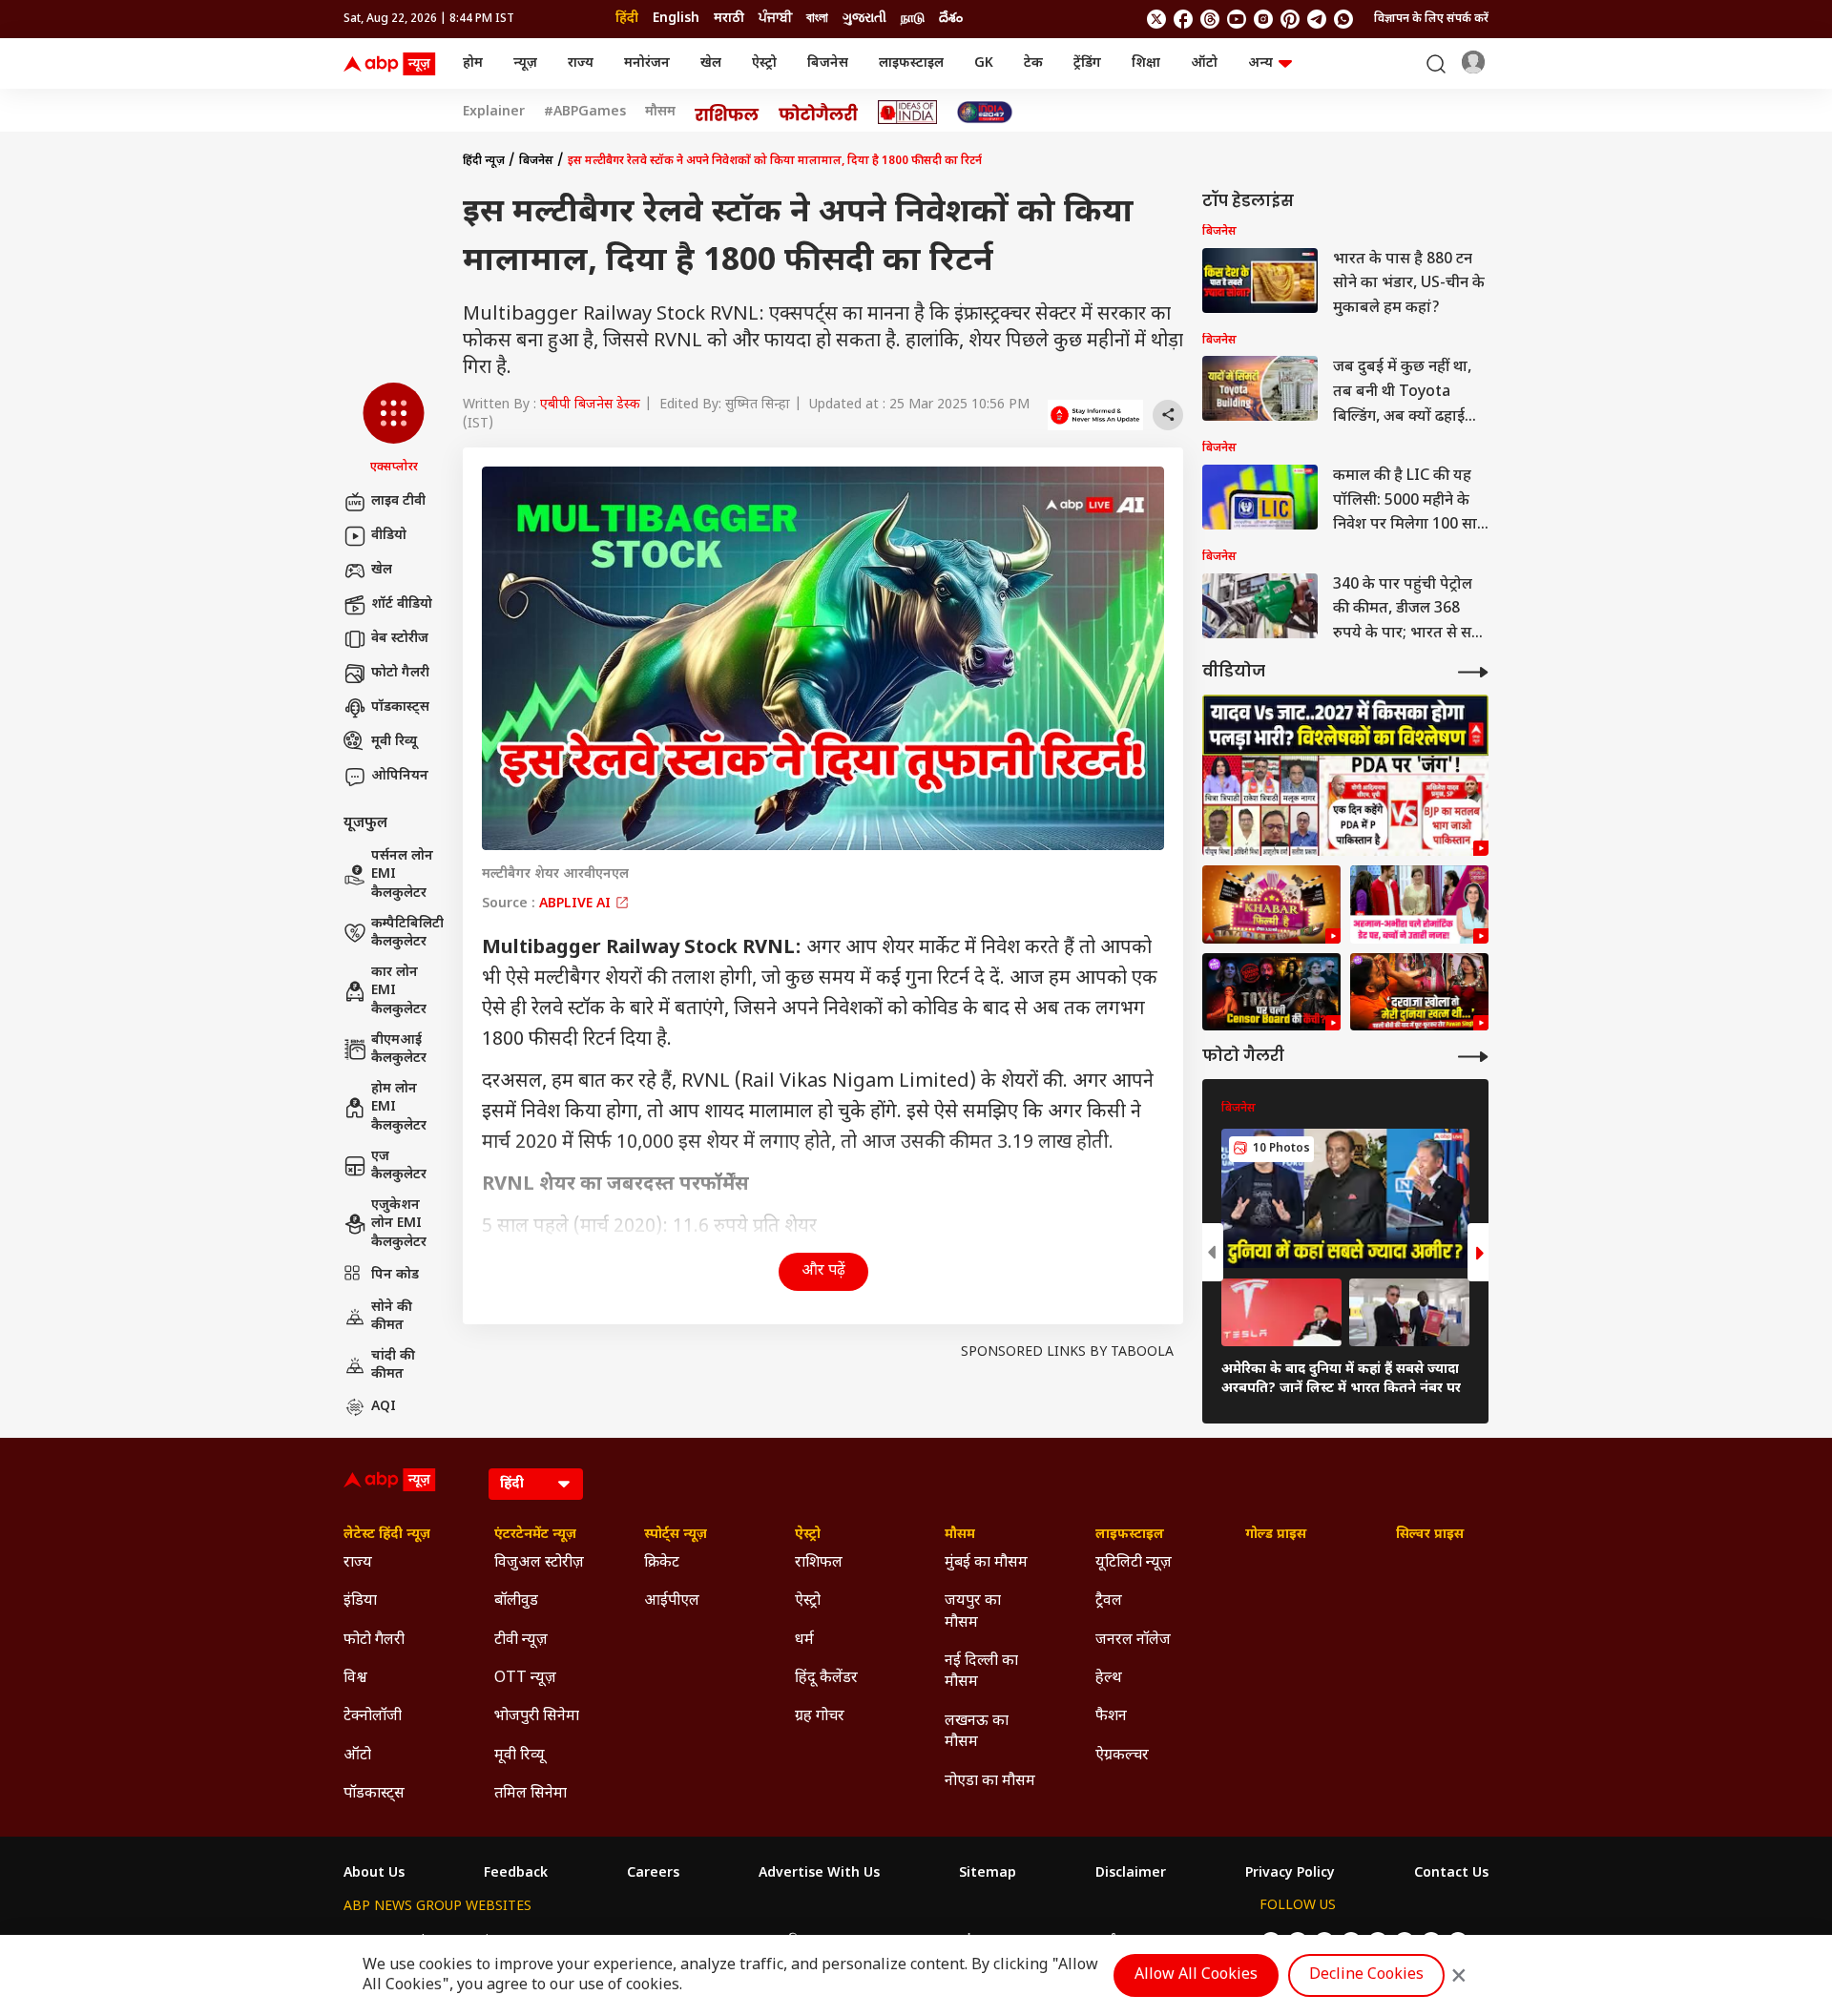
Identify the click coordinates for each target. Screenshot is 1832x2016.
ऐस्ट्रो (764, 63)
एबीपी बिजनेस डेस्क (590, 405)
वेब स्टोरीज (400, 639)
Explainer (494, 113)
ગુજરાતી (864, 19)
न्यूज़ (525, 63)
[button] (394, 429)
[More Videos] (1473, 672)
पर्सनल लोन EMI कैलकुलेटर (402, 875)
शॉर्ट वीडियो (402, 604)
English (676, 19)
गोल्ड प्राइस (1276, 1535)
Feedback (516, 1874)
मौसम (660, 113)
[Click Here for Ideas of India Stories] (908, 112)
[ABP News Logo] (393, 64)
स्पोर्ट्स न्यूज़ (676, 1535)
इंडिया (360, 1601)
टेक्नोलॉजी (373, 1717)
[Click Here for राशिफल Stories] (727, 113)
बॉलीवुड (516, 1601)
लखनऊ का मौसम (977, 1732)
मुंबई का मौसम (986, 1563)
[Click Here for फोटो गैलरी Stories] (819, 112)
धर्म (804, 1641)
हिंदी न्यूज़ (484, 161)
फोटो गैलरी (400, 673)
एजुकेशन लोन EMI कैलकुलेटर (399, 1224)
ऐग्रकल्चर (1122, 1756)
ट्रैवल (1109, 1601)
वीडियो (389, 536)
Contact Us (1451, 1874)
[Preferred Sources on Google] (1095, 415)
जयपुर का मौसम (973, 1612)
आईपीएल (672, 1601)
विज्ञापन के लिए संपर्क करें (1431, 19)
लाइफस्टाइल (911, 63)
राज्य (581, 63)
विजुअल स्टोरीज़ (539, 1563)
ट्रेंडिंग (1087, 63)
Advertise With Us (819, 1874)
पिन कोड (395, 1275)
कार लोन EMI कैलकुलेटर (399, 991)
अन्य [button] (1260, 63)
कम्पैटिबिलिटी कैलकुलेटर (407, 934)
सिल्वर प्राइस (1430, 1535)
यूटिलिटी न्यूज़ (1134, 1563)
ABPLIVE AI (577, 904)
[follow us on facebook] (1183, 19)
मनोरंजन (647, 63)
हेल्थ (1109, 1679)
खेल (711, 63)
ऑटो (1204, 63)
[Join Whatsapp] (1343, 19)
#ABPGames (585, 113)
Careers (653, 1874)
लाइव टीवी (398, 501)
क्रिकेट (662, 1563)
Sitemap (988, 1874)
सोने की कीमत (392, 1317)
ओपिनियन (400, 776)
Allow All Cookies (1196, 1975)
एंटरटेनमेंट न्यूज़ (535, 1535)
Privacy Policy (1290, 1874)
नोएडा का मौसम (990, 1782)
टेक (1033, 63)
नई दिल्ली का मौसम (981, 1672)
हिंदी (627, 19)
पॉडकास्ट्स (400, 707)
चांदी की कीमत (393, 1366)
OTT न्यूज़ (525, 1679)
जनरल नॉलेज (1133, 1641)
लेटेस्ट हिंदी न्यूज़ (387, 1535)
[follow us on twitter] (1156, 19)
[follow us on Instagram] (1263, 19)
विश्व (355, 1679)
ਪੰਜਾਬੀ (775, 19)
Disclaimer (1131, 1874)
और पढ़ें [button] (823, 1271)
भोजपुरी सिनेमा (537, 1717)
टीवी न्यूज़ (521, 1641)
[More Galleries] (1473, 1057)
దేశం (951, 19)
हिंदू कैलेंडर (826, 1679)
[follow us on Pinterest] (1290, 19)
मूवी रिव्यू (394, 742)
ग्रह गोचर (820, 1717)
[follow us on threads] (1210, 19)
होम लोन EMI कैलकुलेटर (399, 1108)
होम (473, 63)
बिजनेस (828, 63)
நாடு (913, 19)
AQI (384, 1407)
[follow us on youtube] (1237, 19)
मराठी (729, 19)
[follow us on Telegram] (1317, 19)
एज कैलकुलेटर (399, 1166)
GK (984, 63)
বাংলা (817, 19)
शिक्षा (1146, 63)
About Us (374, 1874)
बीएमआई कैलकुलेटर (399, 1050)
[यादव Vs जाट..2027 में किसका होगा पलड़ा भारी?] (1345, 775)
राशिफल (819, 1563)
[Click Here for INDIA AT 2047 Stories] (985, 112)
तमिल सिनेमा (531, 1794)
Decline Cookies (1366, 1975)
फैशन (1111, 1717)
